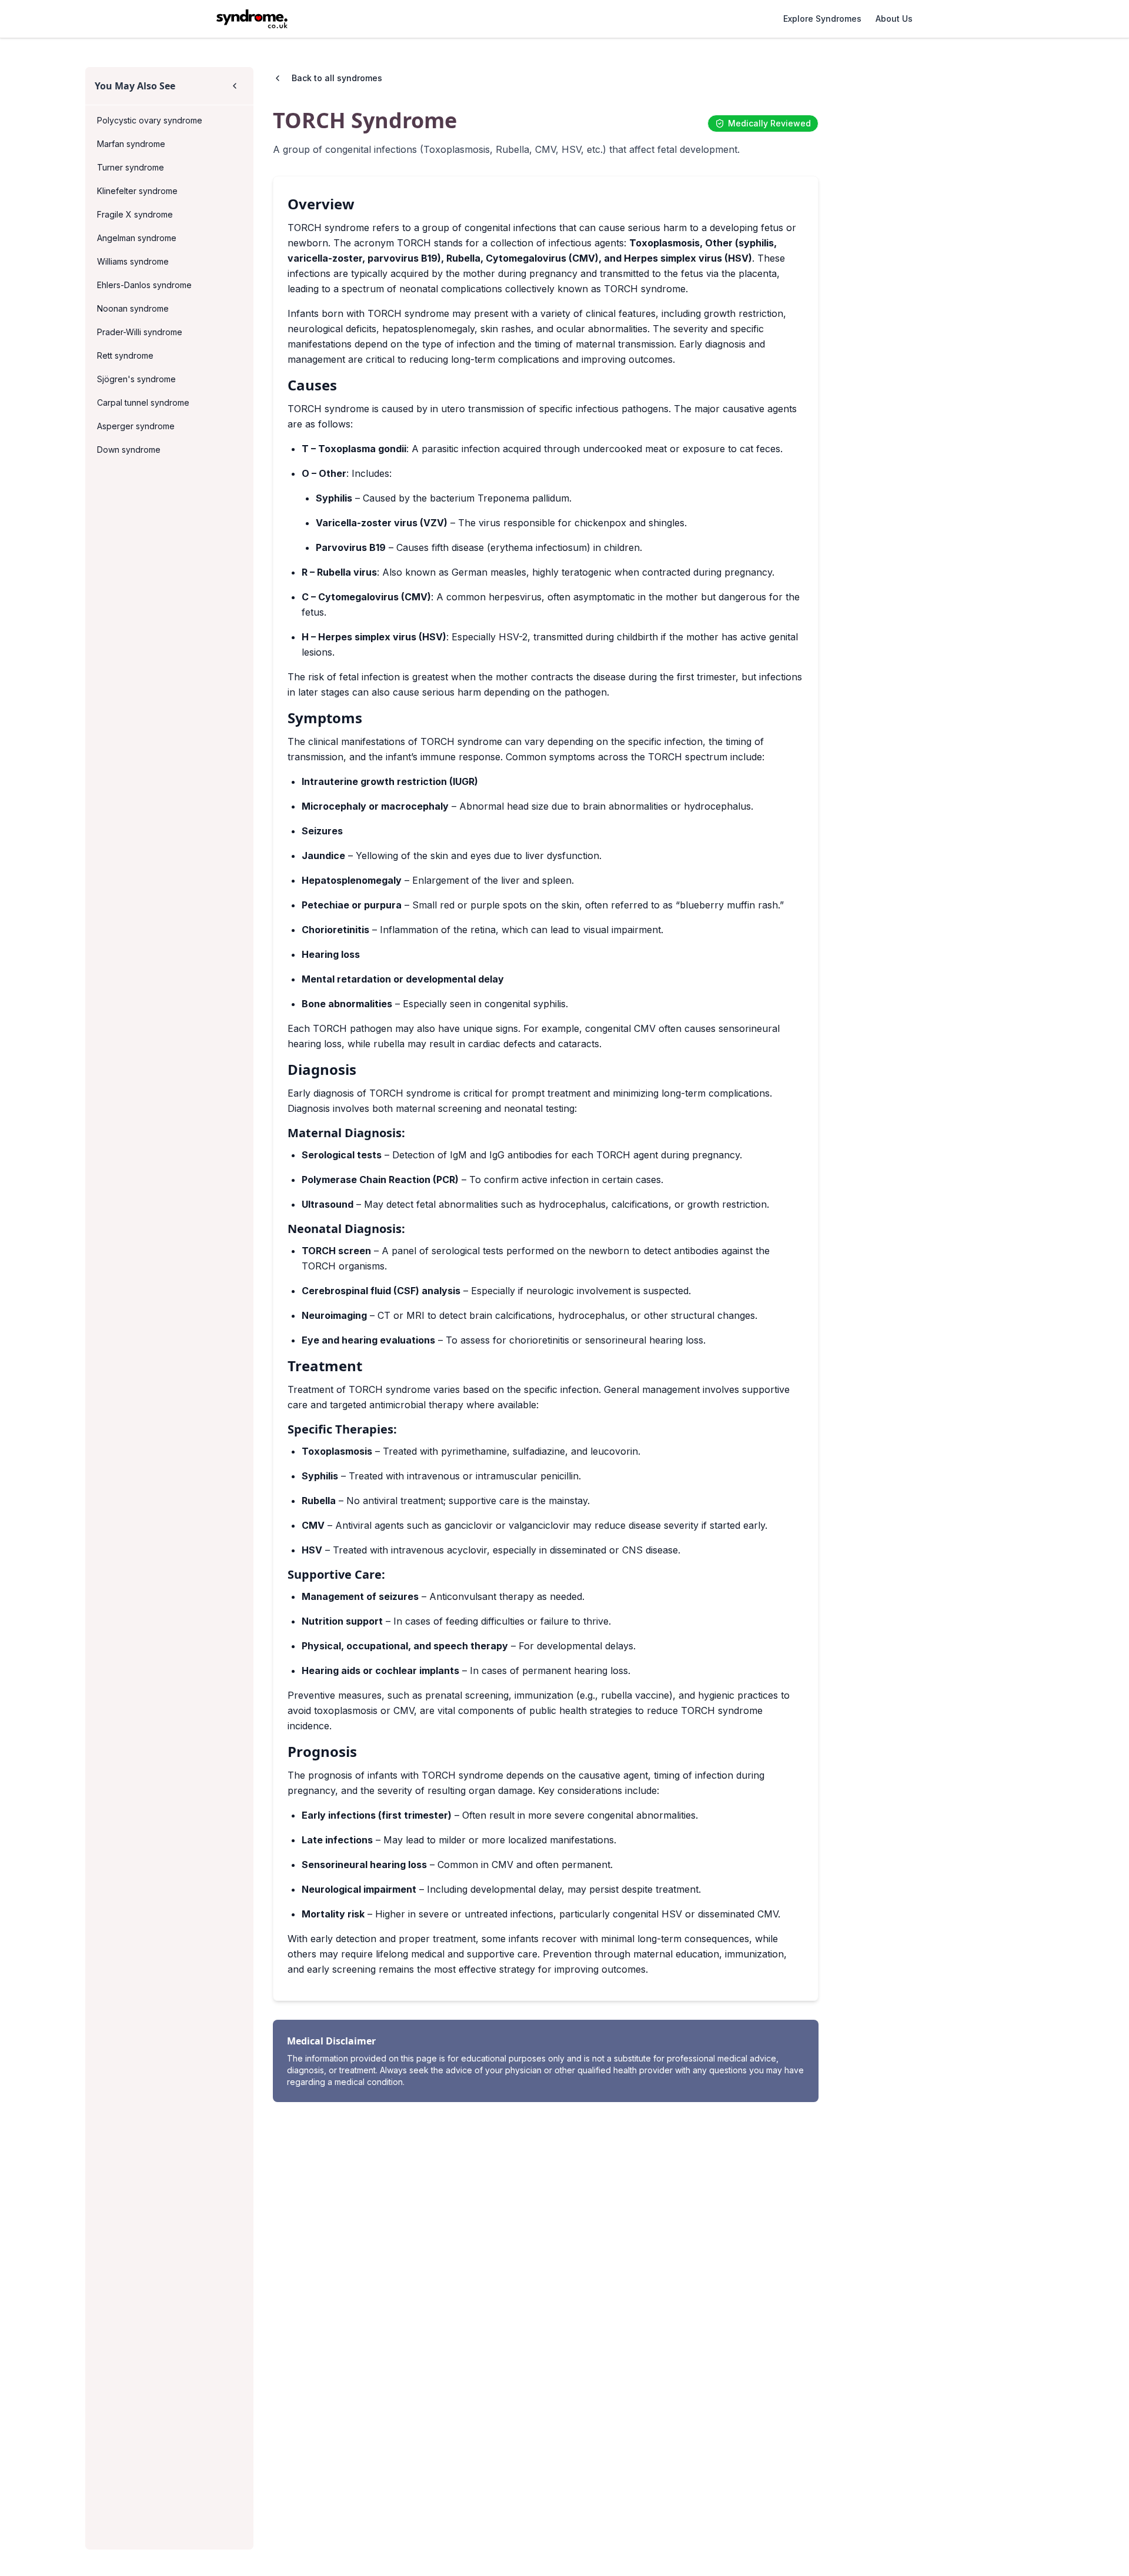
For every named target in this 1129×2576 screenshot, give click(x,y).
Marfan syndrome (131, 144)
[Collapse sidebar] (235, 86)
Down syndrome (129, 450)
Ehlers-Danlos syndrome (144, 285)
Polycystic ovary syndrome (150, 120)
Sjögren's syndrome (136, 379)
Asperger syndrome (136, 426)
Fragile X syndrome (135, 214)
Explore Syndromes (822, 19)
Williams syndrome (133, 261)
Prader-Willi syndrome (140, 332)
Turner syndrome (131, 167)
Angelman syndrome (137, 238)
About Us (894, 19)
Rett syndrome (125, 355)
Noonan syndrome (133, 308)
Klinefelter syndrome (137, 191)
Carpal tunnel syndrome (143, 402)
